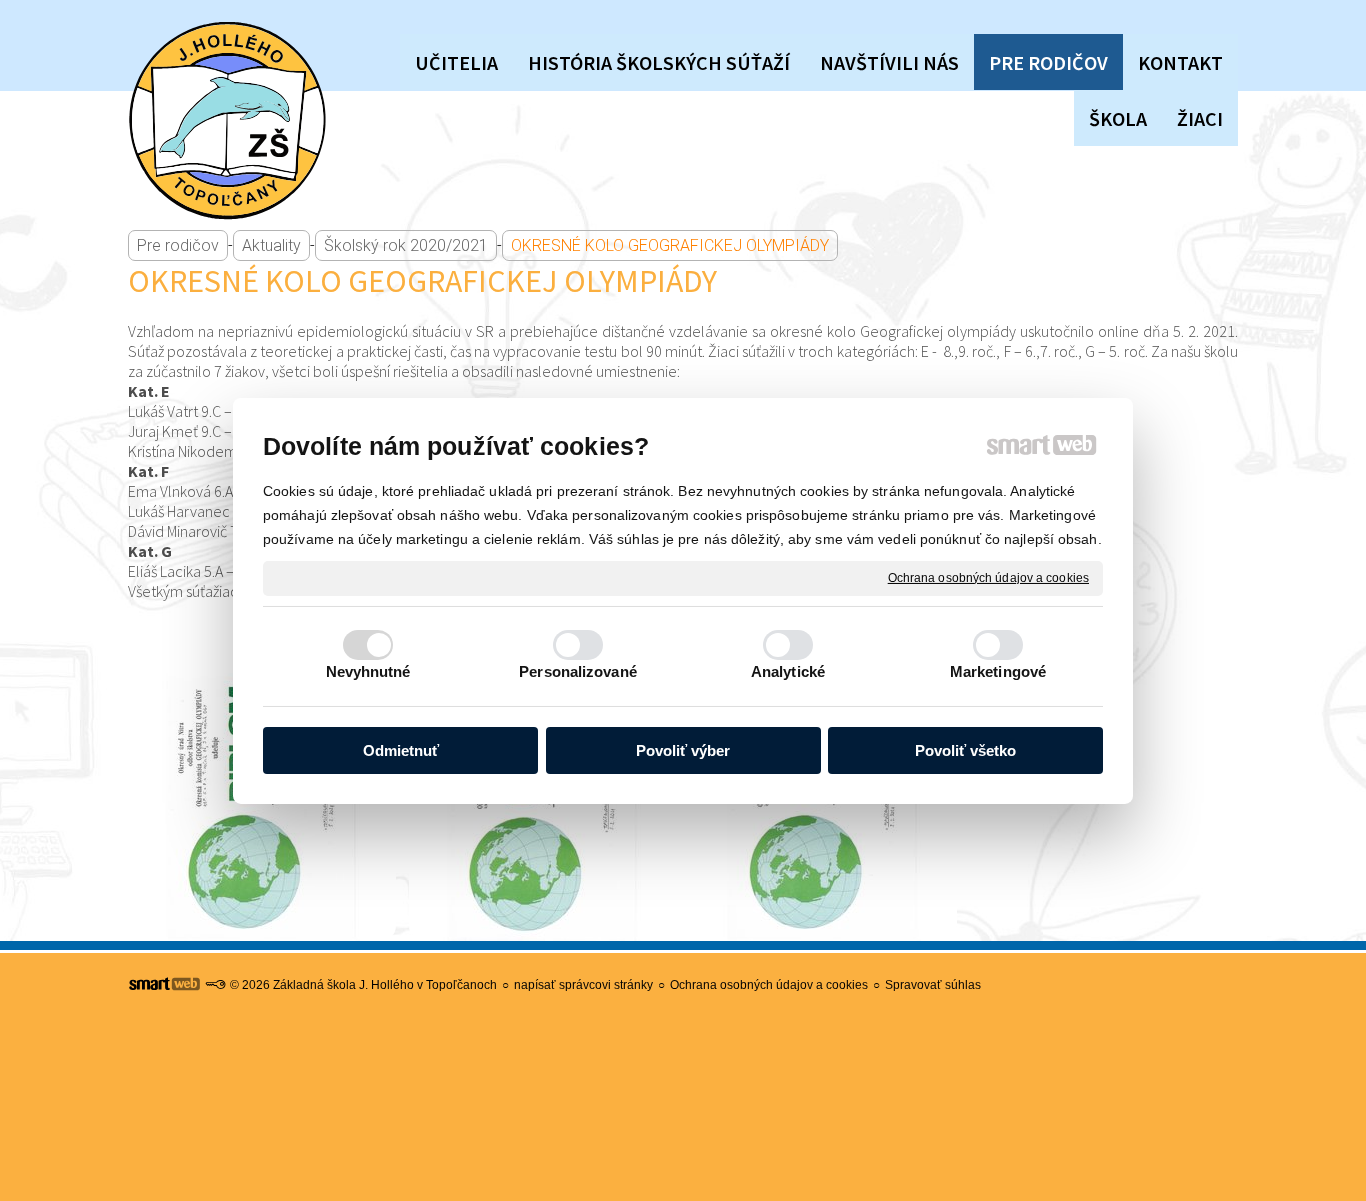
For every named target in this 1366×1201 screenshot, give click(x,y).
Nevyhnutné (368, 671)
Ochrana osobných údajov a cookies (988, 577)
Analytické (788, 671)
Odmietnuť (401, 750)
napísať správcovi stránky (583, 985)
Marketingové (998, 671)
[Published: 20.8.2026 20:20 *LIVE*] (215, 985)
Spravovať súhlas (933, 985)
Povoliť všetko (965, 750)
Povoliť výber (683, 750)
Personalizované (578, 671)
